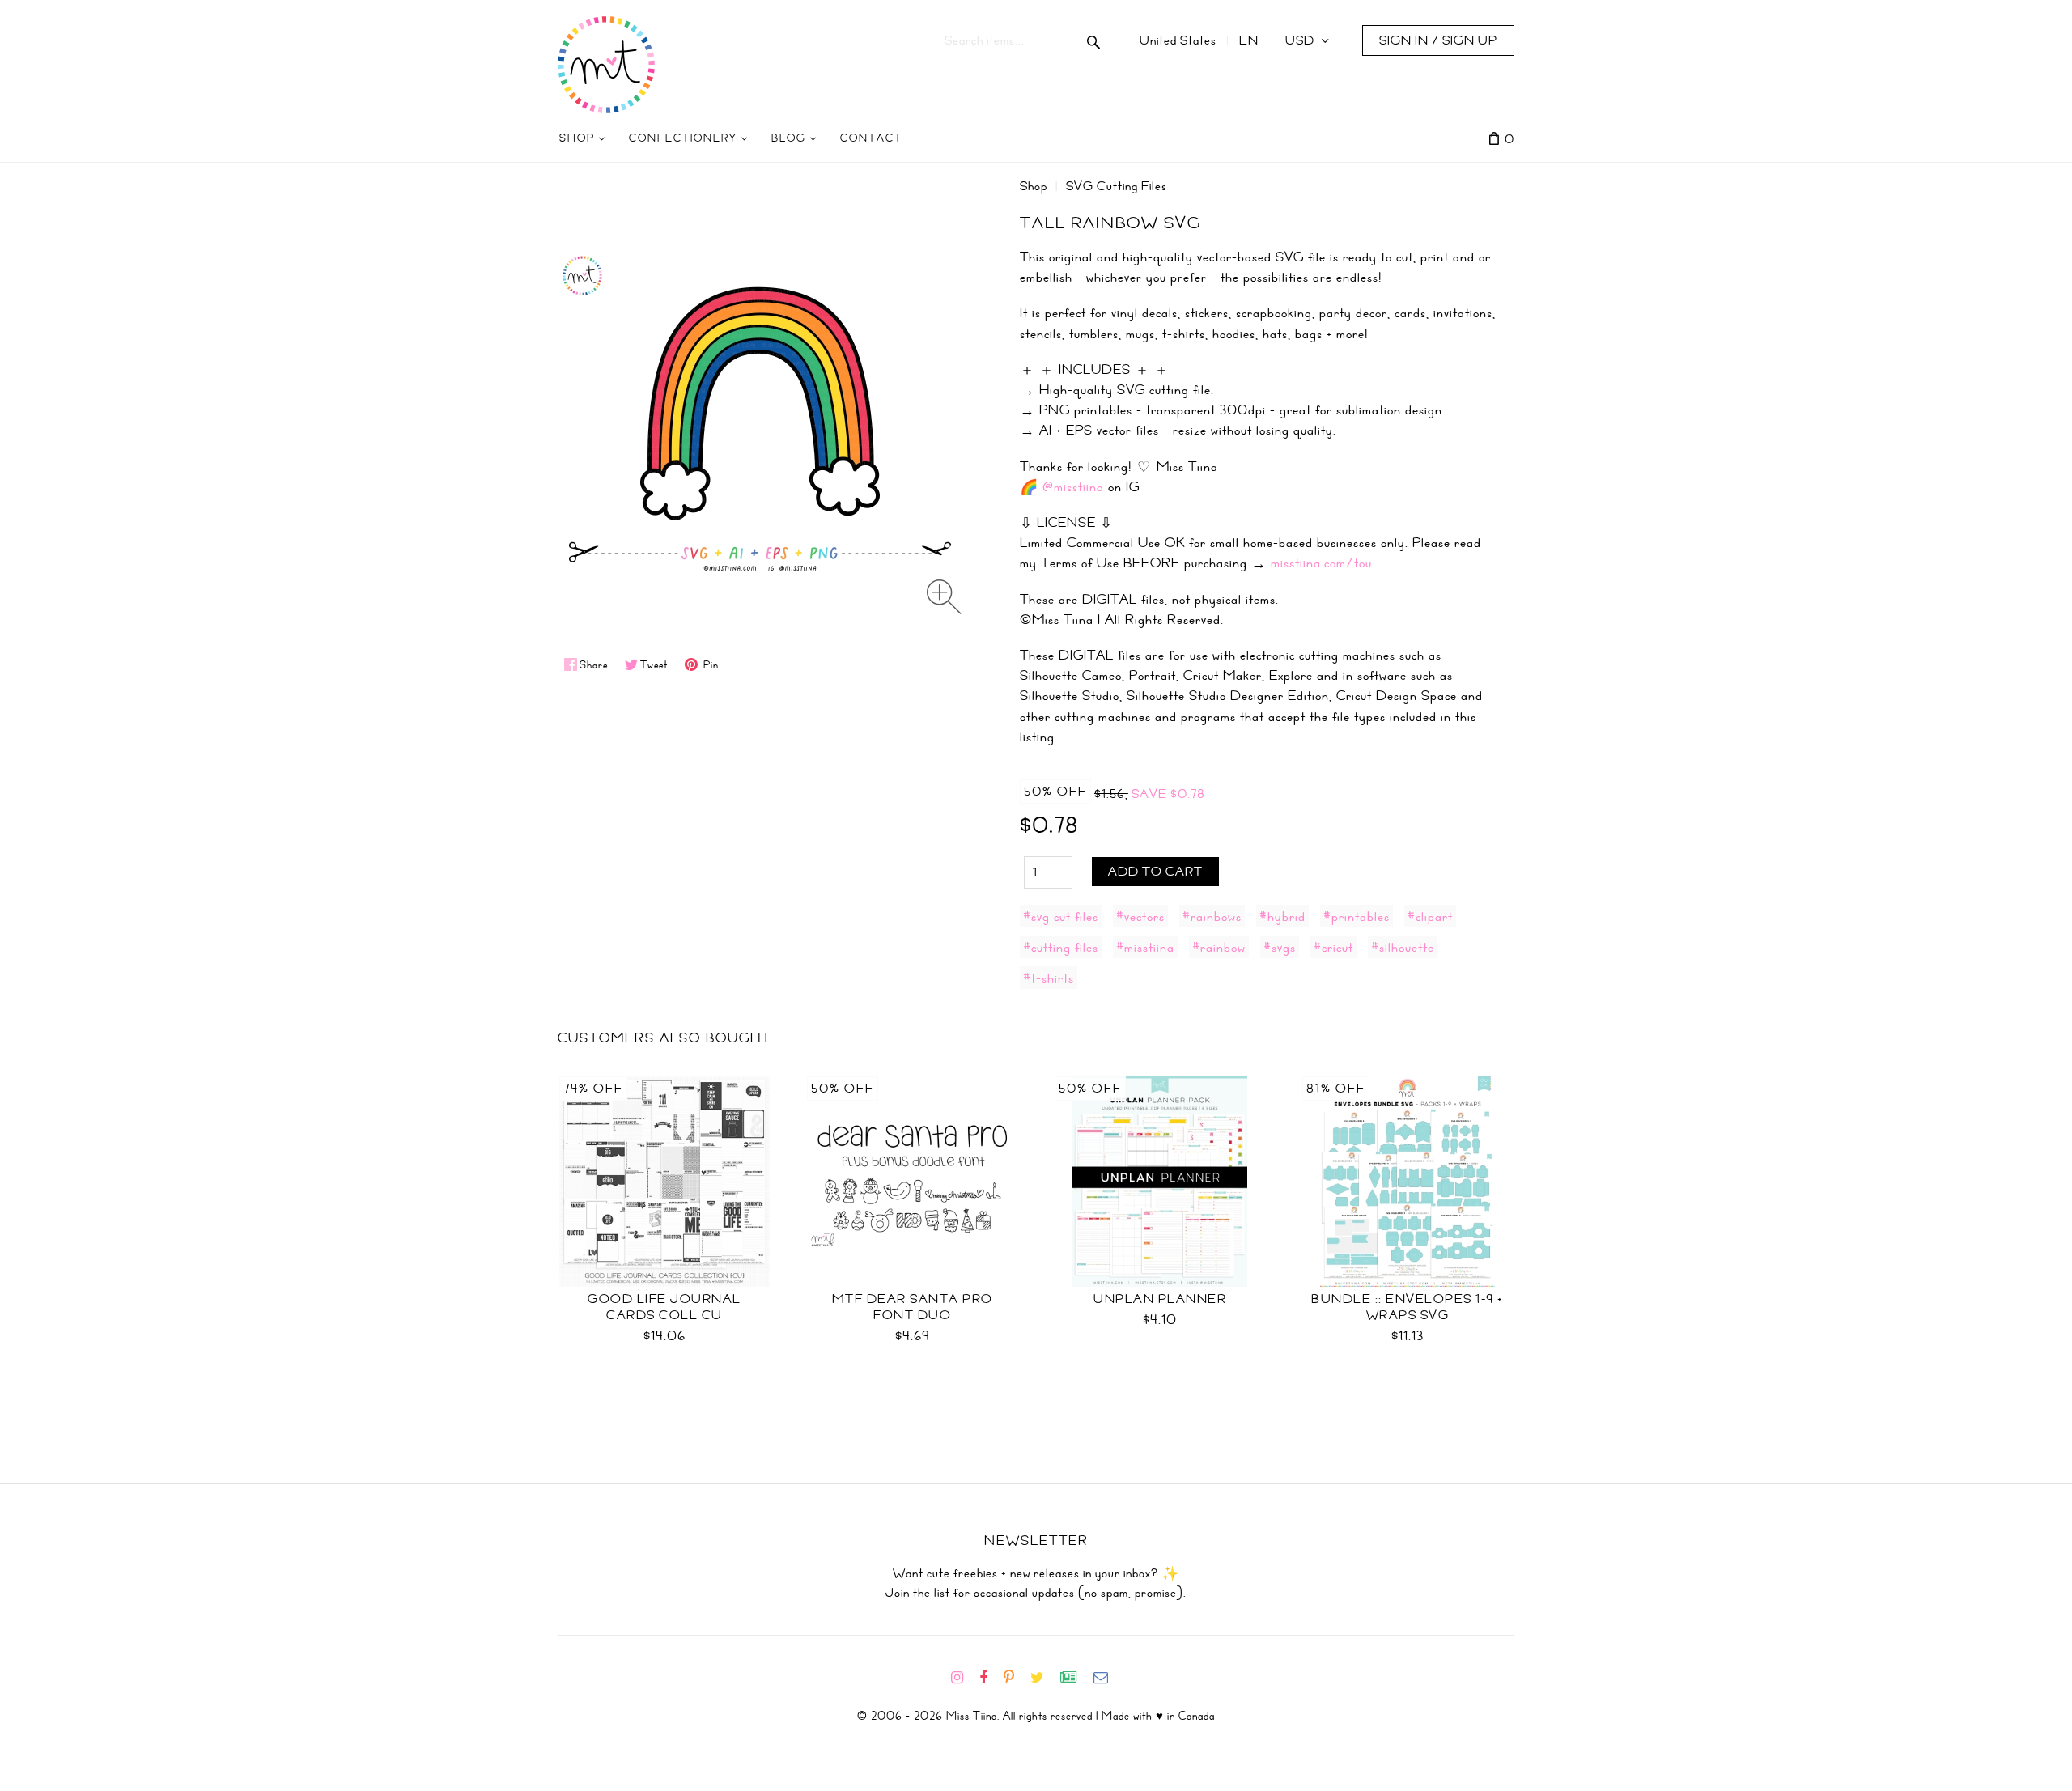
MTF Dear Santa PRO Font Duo (913, 1307)
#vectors (1140, 916)
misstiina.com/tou (1321, 562)
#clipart (1430, 916)
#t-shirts (1049, 978)
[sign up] (1075, 1678)
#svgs (1280, 947)
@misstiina (1073, 486)
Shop (1034, 186)
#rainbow (1219, 947)
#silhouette (1403, 947)
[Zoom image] (944, 597)
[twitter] (1044, 1678)
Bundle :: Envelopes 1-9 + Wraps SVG (1408, 1307)
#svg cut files (1061, 916)
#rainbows (1212, 916)
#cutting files (1061, 947)
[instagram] (964, 1678)
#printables (1357, 916)
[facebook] (990, 1678)
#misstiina (1145, 947)
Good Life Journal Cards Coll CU (664, 1307)
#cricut (1333, 947)
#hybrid (1282, 916)
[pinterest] (1015, 1678)
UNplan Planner (1160, 1299)
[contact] (1107, 1678)
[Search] (1094, 40)
